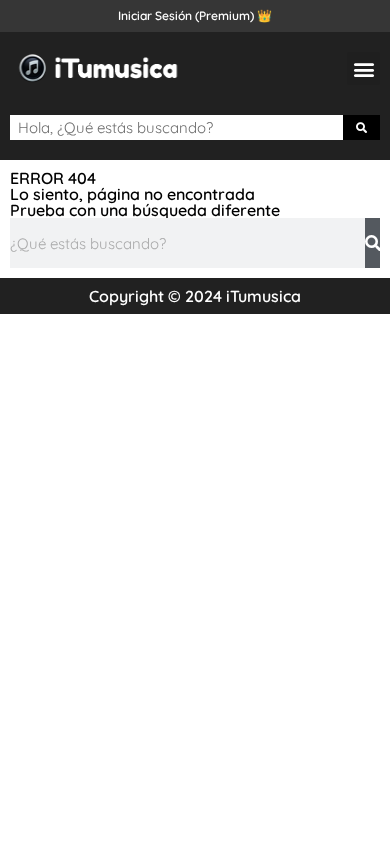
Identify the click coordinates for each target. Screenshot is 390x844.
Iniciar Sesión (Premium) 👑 (195, 15)
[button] (363, 68)
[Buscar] (362, 127)
